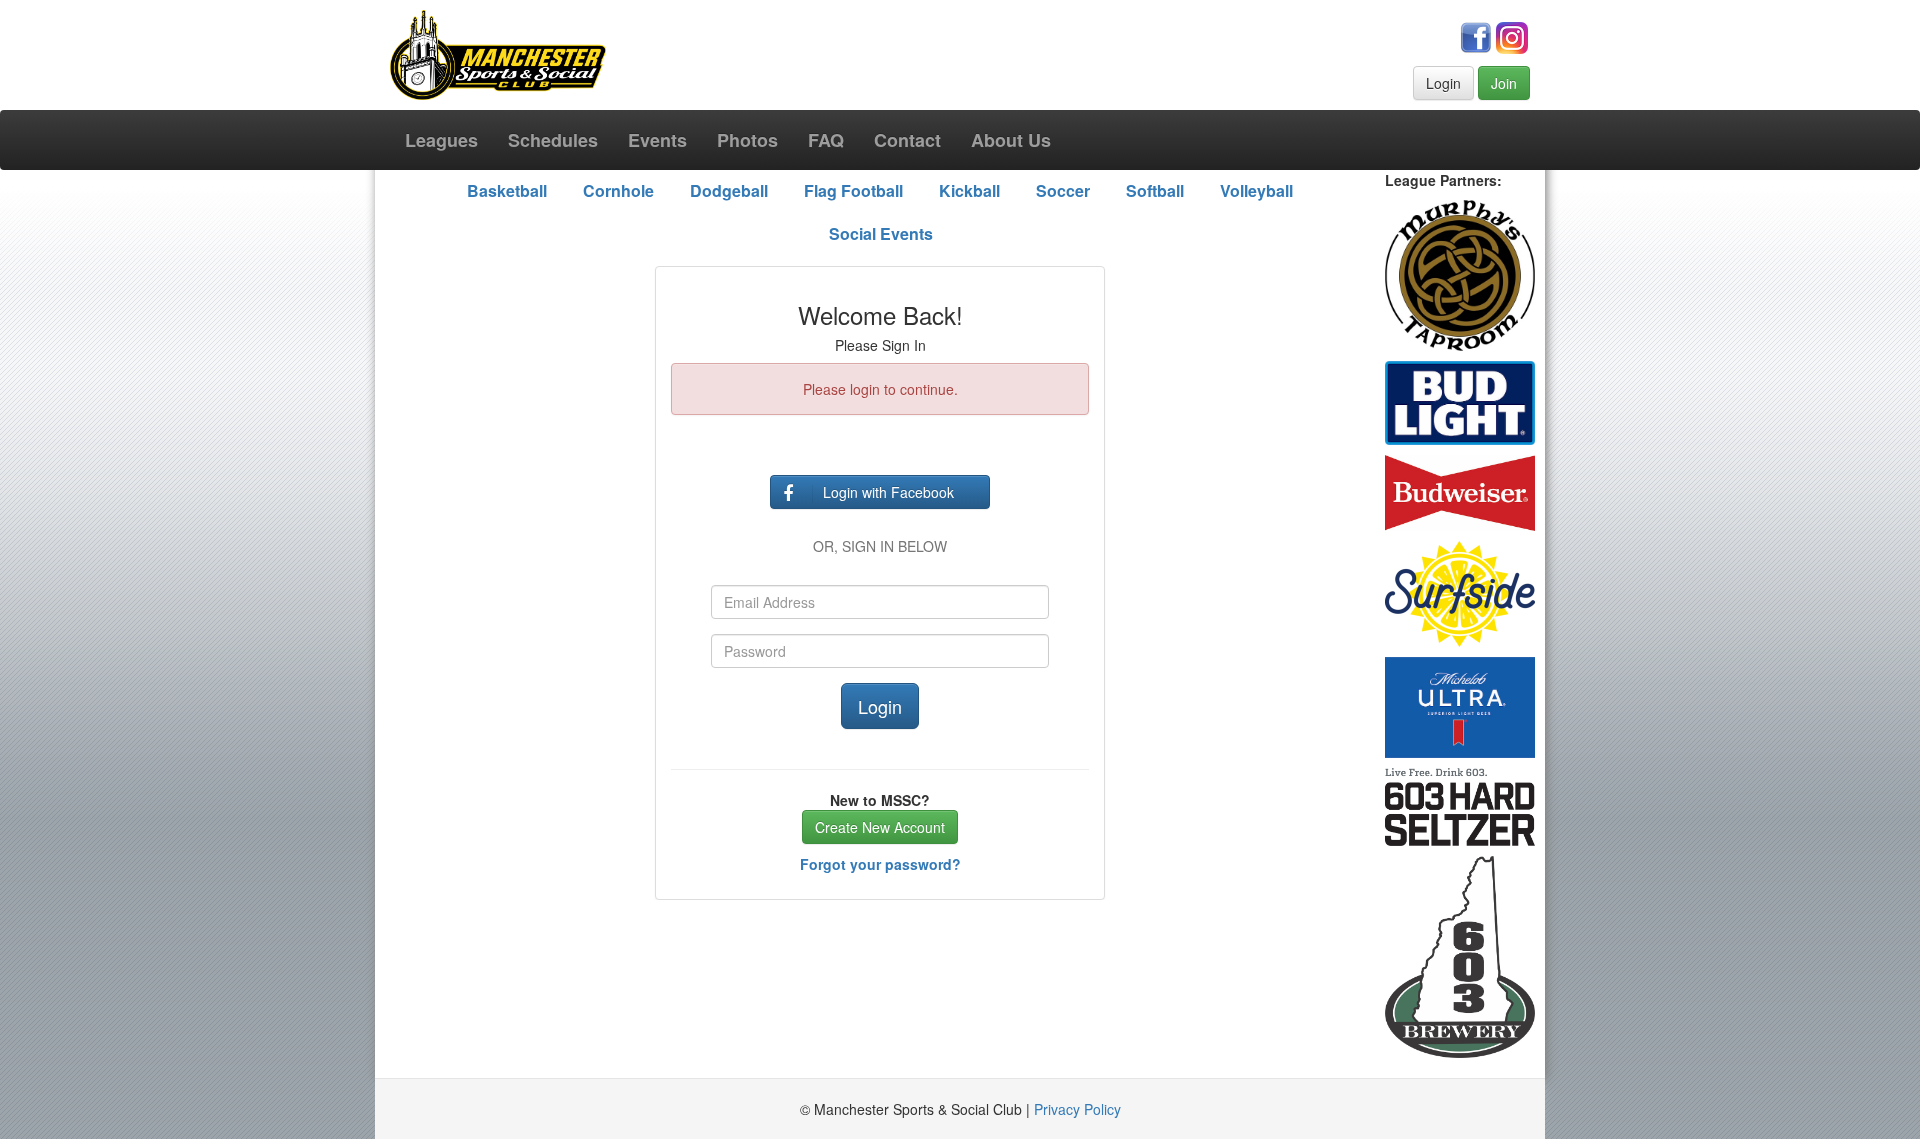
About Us (1011, 140)
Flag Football (853, 190)
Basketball (507, 190)
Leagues (441, 140)
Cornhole (618, 190)
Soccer (1063, 190)
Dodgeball (729, 190)
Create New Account (880, 827)
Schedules (553, 140)
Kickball (969, 190)
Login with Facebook (888, 492)
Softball (1155, 190)
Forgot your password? (880, 864)
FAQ (826, 140)
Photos (747, 140)
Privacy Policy (1077, 1109)
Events (657, 140)
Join (1504, 83)
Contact (907, 140)
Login (1443, 83)
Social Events (881, 233)
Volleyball (1256, 190)
